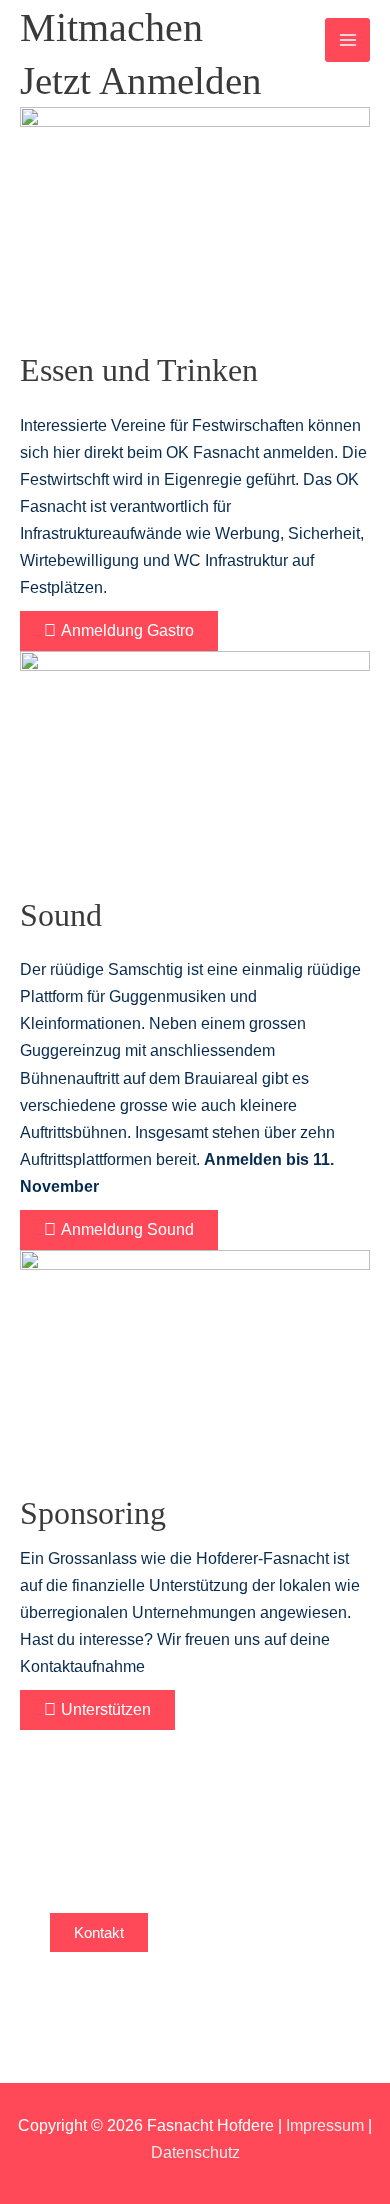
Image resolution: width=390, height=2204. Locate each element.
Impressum (325, 2125)
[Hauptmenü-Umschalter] (347, 40)
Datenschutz (195, 2152)
